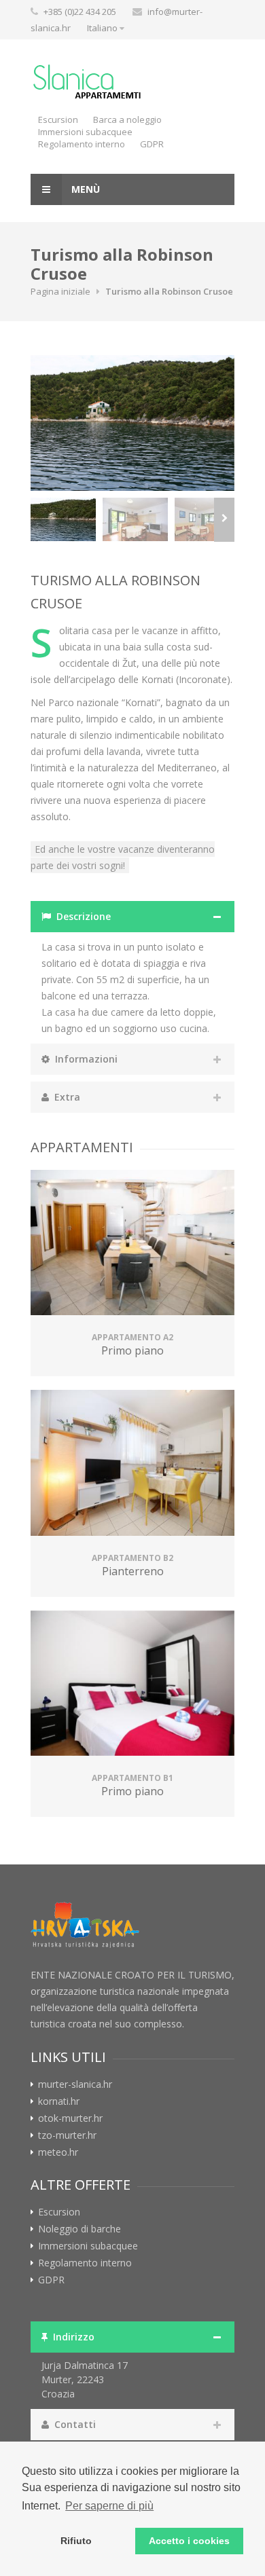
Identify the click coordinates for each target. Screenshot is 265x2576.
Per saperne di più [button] (109, 2506)
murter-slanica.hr (75, 2084)
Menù (84, 189)
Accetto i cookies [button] (189, 2541)
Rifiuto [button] (76, 2541)
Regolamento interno (82, 144)
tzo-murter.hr (67, 2135)
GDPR (152, 144)
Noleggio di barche (79, 2229)
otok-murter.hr (70, 2118)
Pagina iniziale (60, 291)
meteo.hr (58, 2152)
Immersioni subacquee (85, 132)
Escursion (58, 119)
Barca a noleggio (127, 119)
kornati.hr (59, 2101)
